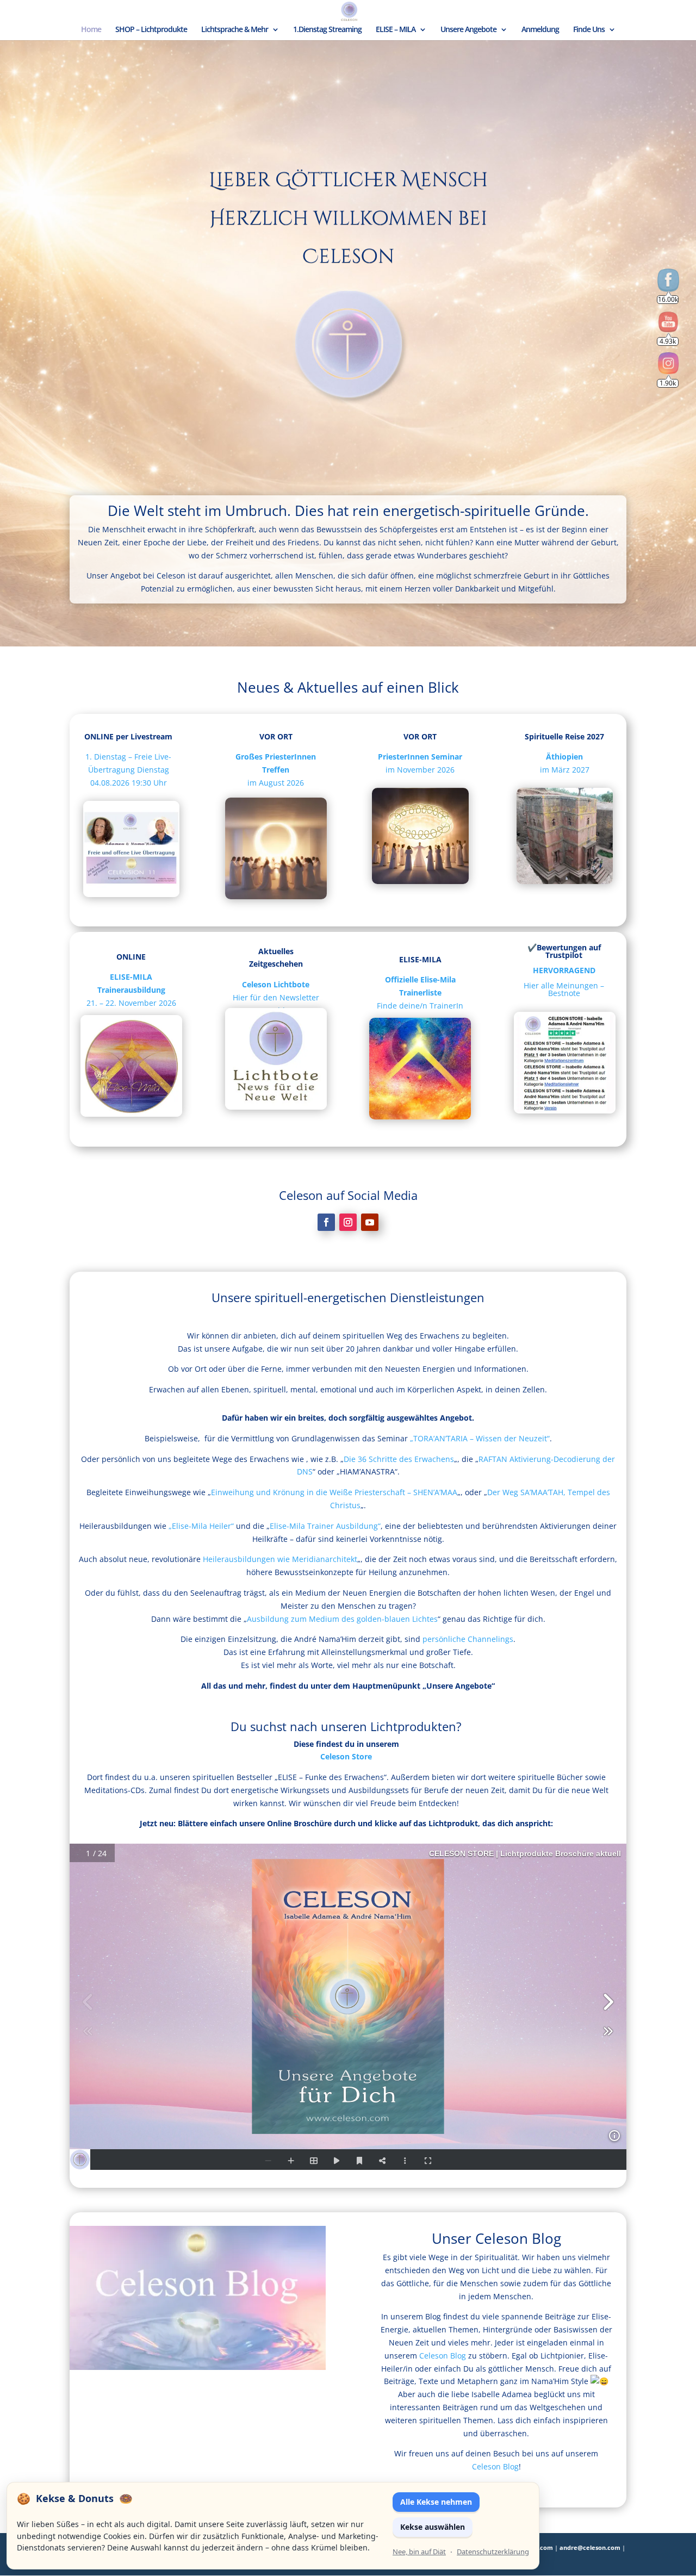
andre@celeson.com (590, 2547)
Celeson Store (346, 1756)
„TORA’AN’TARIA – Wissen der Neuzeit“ (480, 1438)
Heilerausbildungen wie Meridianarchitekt (280, 1559)
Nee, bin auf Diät (419, 2552)
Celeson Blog (443, 2356)
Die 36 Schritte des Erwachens (399, 1459)
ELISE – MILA (396, 30)
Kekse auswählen (433, 2527)
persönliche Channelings (468, 1639)
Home (91, 30)
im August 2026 (276, 783)
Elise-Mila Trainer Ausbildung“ (325, 1526)
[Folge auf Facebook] (326, 1222)
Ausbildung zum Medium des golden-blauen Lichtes (342, 1619)
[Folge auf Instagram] (348, 1222)
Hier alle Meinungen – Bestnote (564, 989)
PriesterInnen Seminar (420, 757)
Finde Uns (589, 30)
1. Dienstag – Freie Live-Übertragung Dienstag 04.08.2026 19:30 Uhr (128, 770)
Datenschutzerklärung (493, 2552)
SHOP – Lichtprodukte (151, 30)
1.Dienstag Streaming (327, 30)
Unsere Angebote (468, 30)
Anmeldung (540, 30)
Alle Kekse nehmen (436, 2502)
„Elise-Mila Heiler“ (201, 1526)
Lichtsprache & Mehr (235, 30)
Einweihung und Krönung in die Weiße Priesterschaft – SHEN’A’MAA (334, 1492)
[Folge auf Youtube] (370, 1222)
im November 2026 (420, 770)
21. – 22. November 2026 (131, 990)
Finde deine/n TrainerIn (420, 1006)
